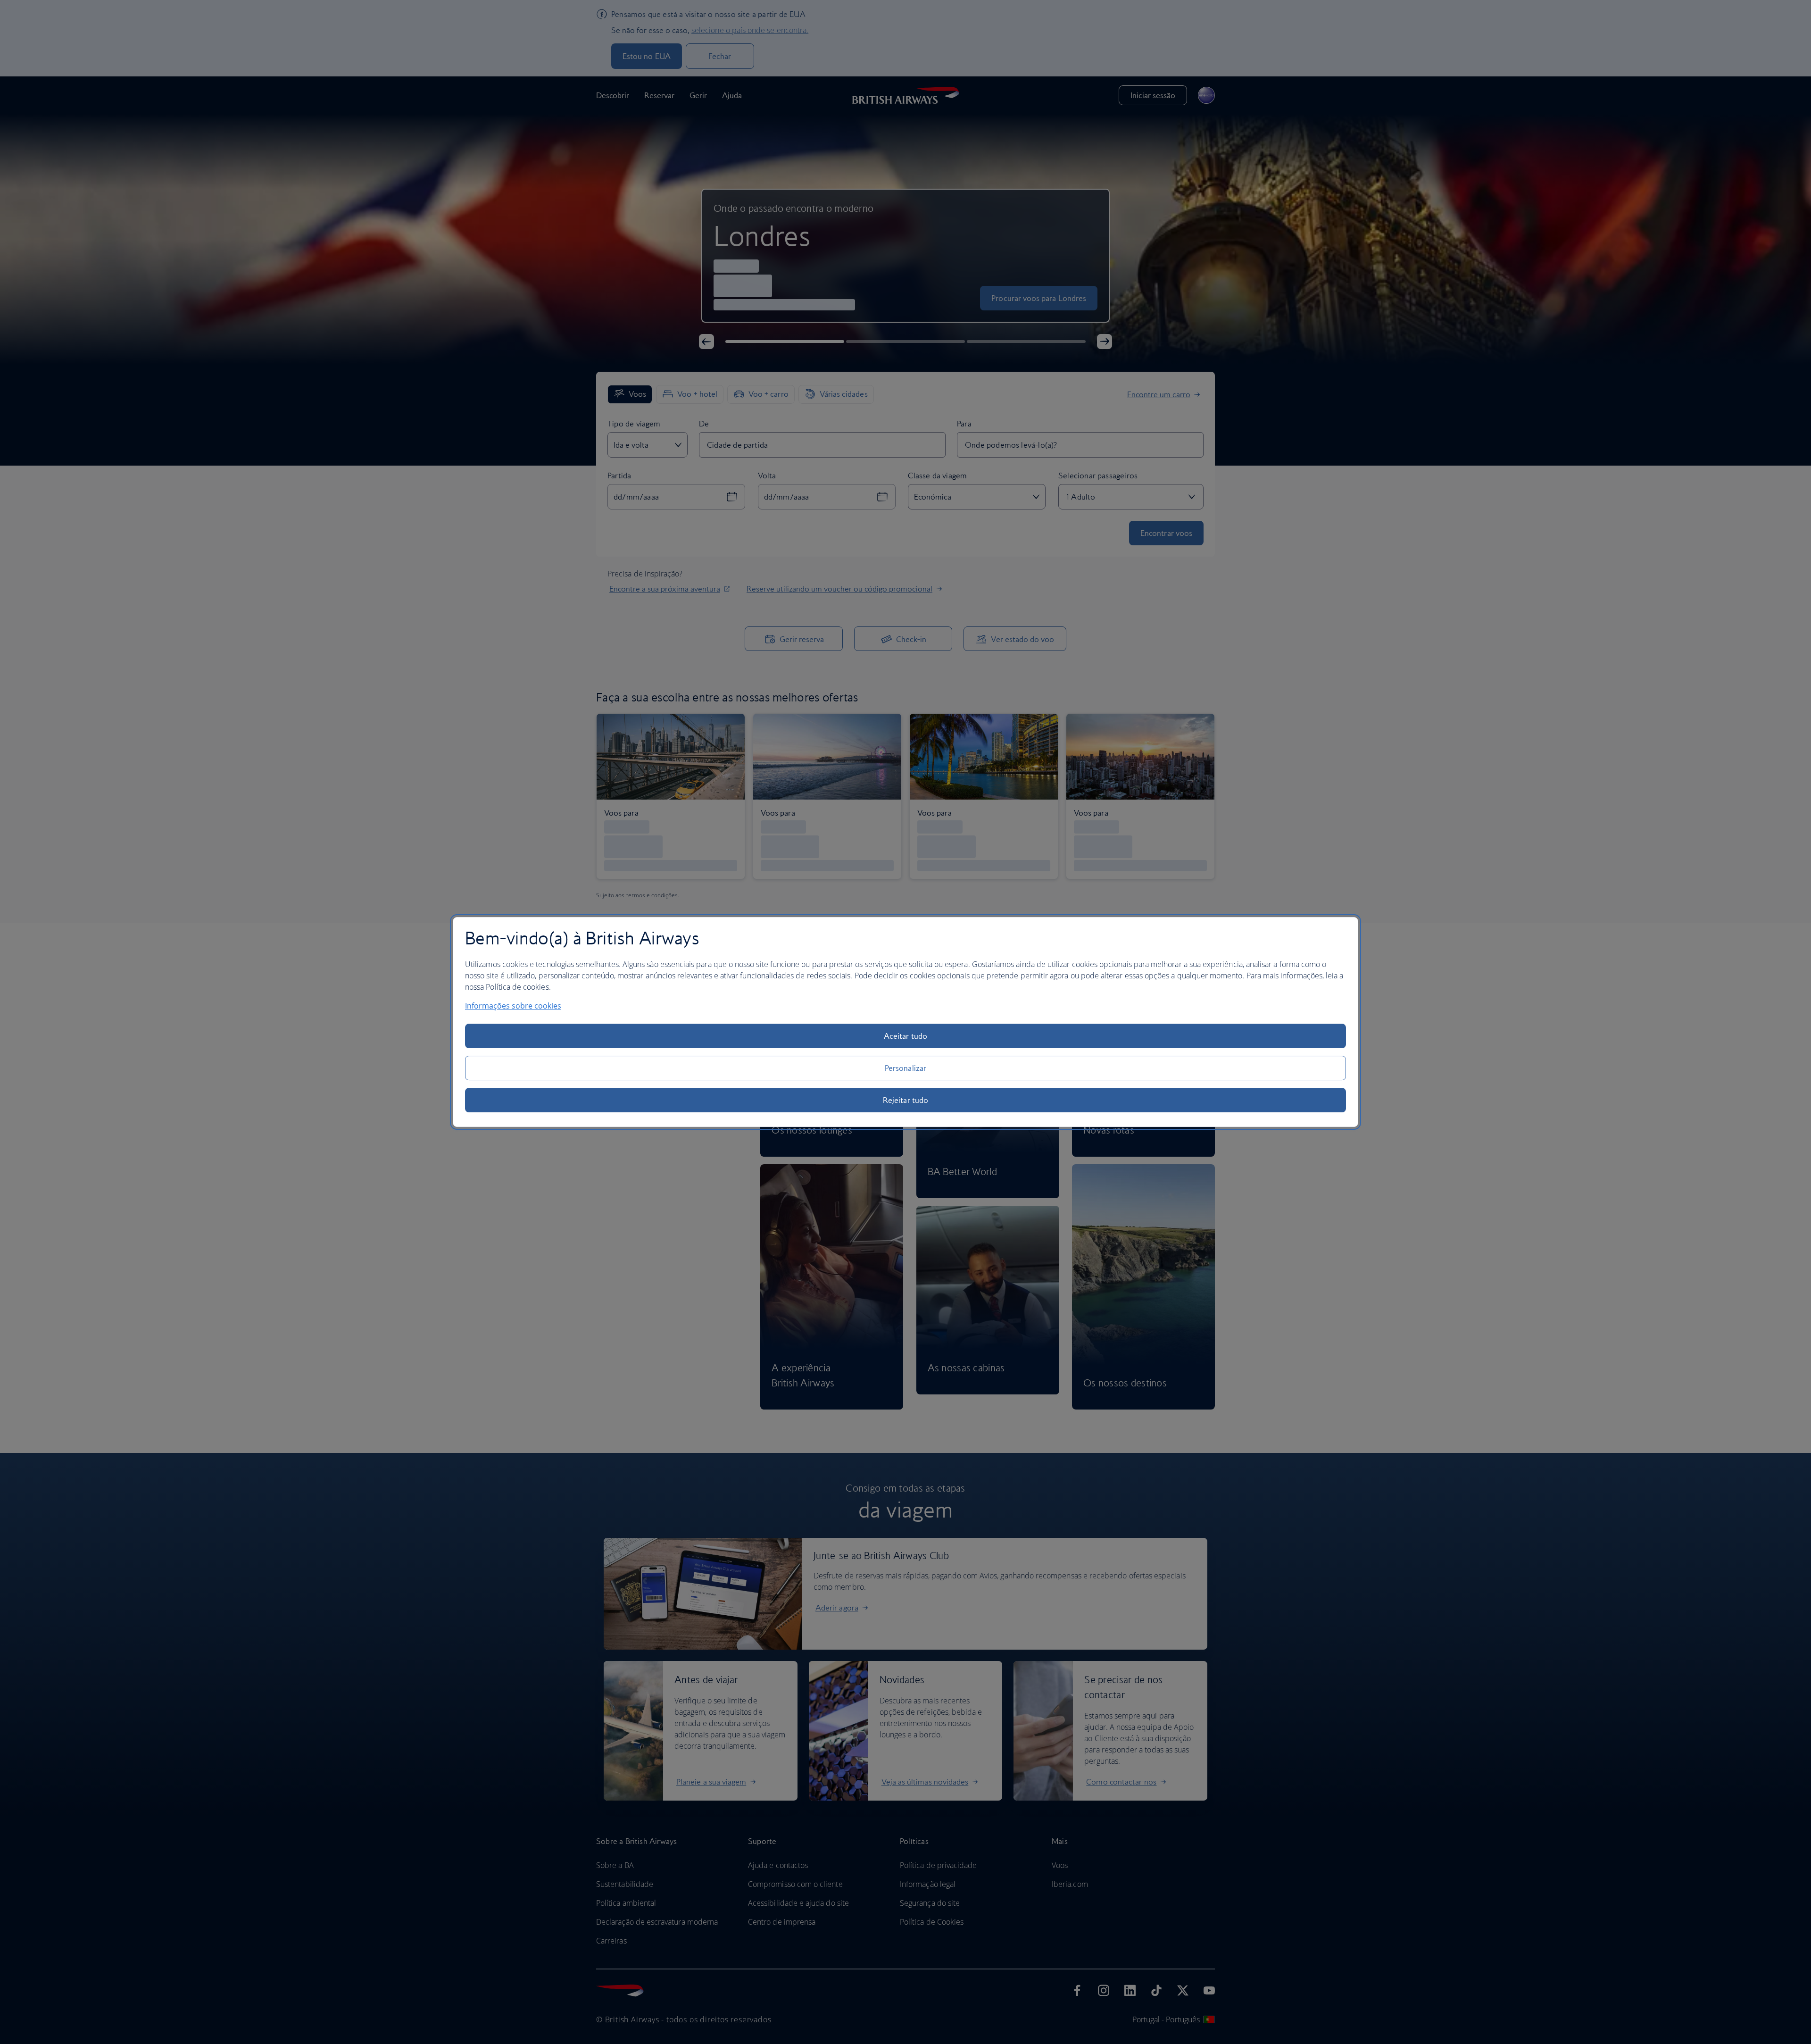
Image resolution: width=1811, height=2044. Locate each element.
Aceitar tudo (905, 1036)
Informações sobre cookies (513, 1006)
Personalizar (905, 1068)
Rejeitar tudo (905, 1100)
